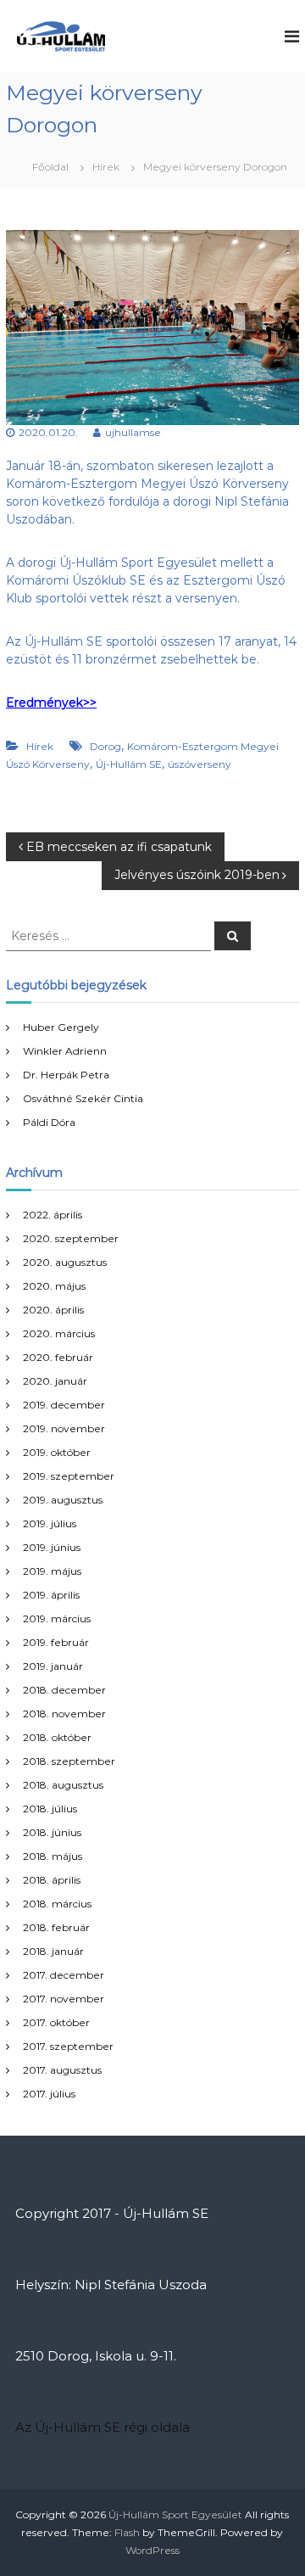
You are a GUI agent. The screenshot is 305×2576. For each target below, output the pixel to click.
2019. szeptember (69, 1476)
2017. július (49, 2094)
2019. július (50, 1523)
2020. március (59, 1333)
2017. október (56, 2022)
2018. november (64, 1714)
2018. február (56, 1927)
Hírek (106, 167)
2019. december (64, 1405)
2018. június (52, 1832)
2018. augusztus (63, 1785)
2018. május (53, 1856)
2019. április (51, 1595)
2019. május (52, 1571)
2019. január (53, 1666)
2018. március (57, 1904)
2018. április (52, 1880)
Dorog (105, 746)
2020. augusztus (65, 1262)
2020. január (55, 1381)
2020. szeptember (71, 1238)
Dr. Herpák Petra (66, 1075)
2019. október (57, 1452)
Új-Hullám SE (129, 764)
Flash (127, 2532)
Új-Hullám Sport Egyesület (175, 2514)
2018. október (57, 1737)
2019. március (57, 1618)
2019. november (64, 1428)
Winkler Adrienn (65, 1051)
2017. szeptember (68, 2046)
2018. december (64, 1690)
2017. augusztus (62, 2070)
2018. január (53, 1951)
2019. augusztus (63, 1500)
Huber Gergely (61, 1027)
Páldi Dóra (49, 1122)
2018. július (50, 1809)
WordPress (152, 2550)
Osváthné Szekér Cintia (83, 1098)
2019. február (56, 1642)
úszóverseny (200, 764)
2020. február (58, 1357)
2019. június (52, 1547)
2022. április (53, 1215)
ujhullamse (133, 432)
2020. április (53, 1310)
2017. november (64, 1999)
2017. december (64, 1975)
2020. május (54, 1286)
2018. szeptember (69, 1761)
